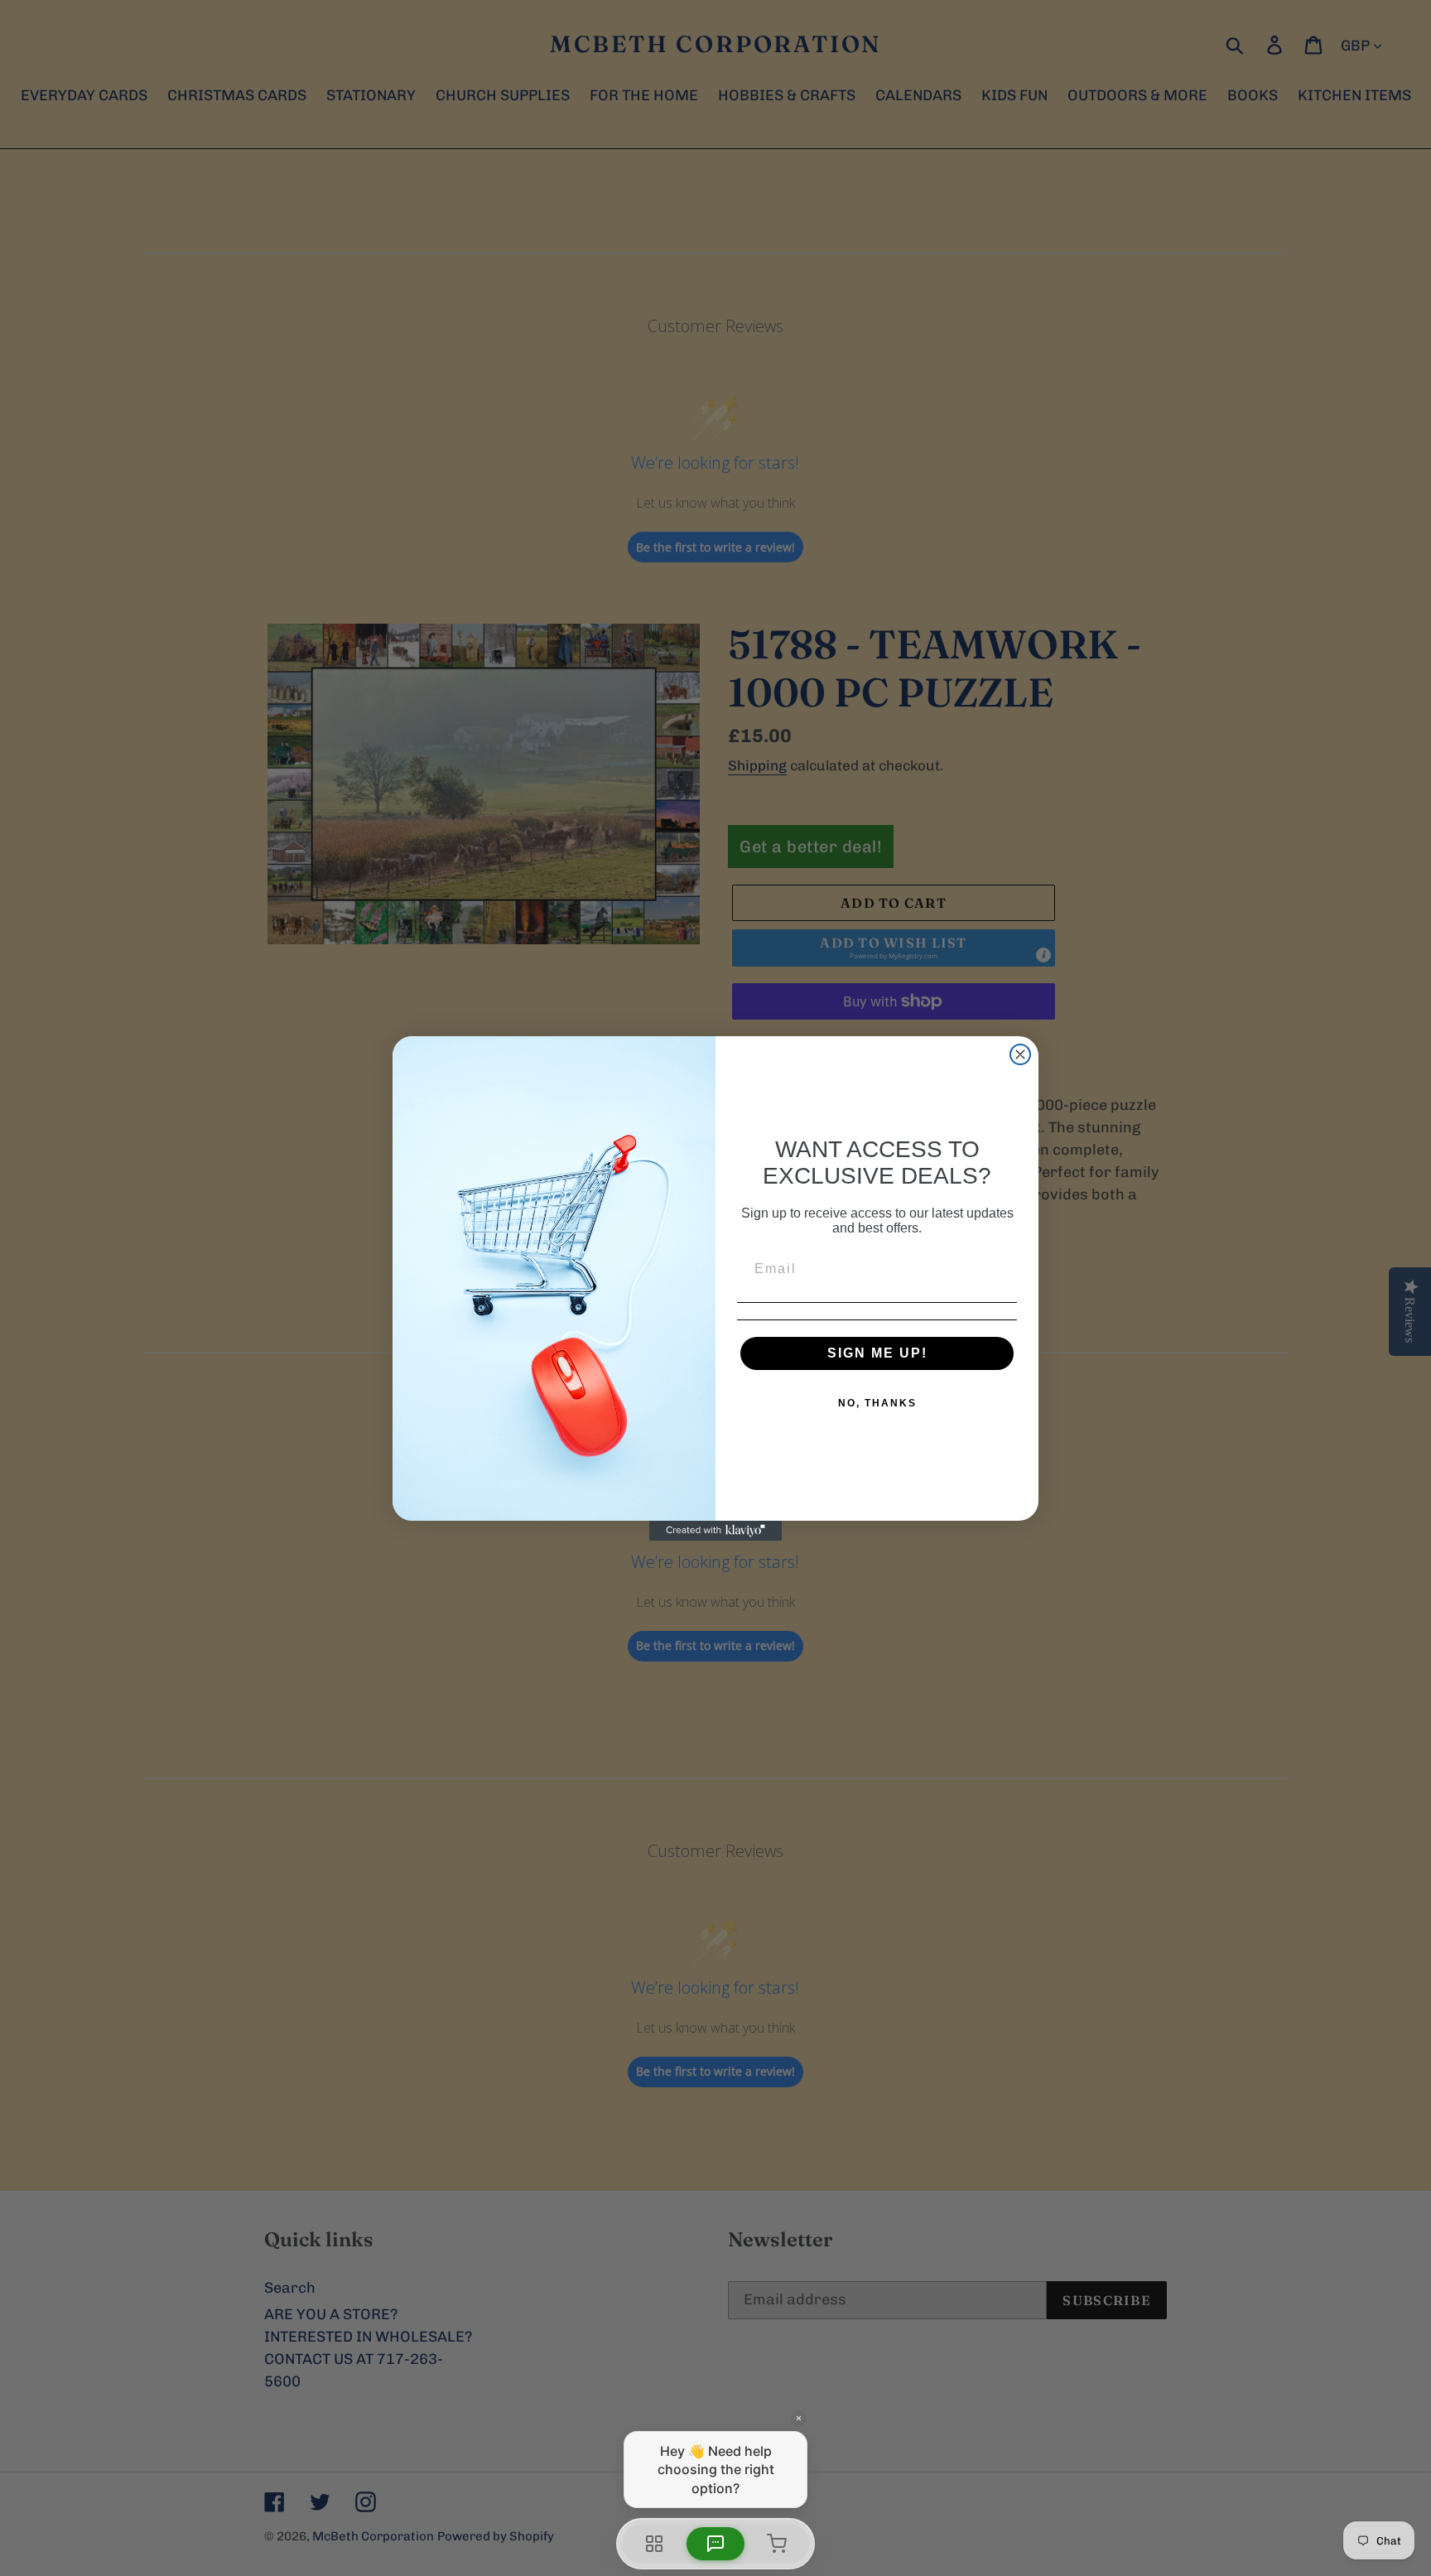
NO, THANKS (877, 1403)
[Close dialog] (1020, 1054)
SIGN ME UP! (877, 1353)
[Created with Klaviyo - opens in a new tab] (715, 1531)
